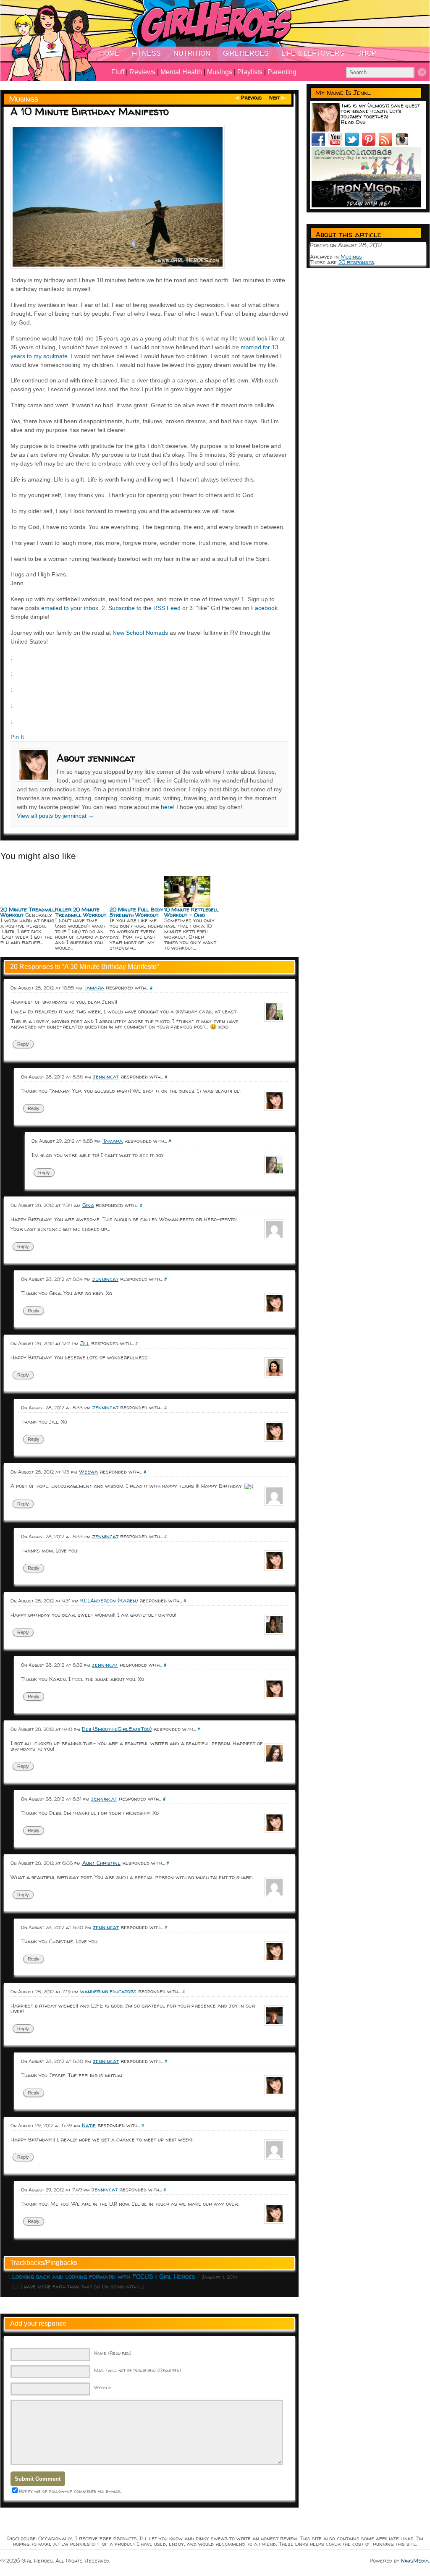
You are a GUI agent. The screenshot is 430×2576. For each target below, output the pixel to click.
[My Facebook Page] (320, 144)
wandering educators (108, 1991)
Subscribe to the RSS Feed (144, 608)
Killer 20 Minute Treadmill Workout (81, 912)
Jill (85, 1343)
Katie (89, 2125)
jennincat (106, 1076)
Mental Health (181, 72)
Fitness (146, 54)
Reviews (142, 72)
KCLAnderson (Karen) (109, 1600)
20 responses (356, 262)
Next (274, 98)
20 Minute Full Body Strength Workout (136, 912)
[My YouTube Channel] (337, 144)
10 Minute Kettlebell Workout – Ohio (191, 912)
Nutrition (192, 54)
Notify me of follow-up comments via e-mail (70, 2491)
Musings (220, 72)
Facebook (264, 608)
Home (109, 54)
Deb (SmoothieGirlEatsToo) (117, 1729)
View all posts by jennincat (55, 816)
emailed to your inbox (70, 608)
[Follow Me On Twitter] (354, 144)
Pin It (17, 737)
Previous (251, 98)
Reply (23, 1044)
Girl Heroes (246, 54)
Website (103, 2387)
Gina (88, 1205)
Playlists (250, 72)
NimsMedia (415, 2560)
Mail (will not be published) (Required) (138, 2370)
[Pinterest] (370, 144)
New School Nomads (140, 633)
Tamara (94, 987)
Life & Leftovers (313, 54)
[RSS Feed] (387, 144)
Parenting (282, 72)
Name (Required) (113, 2353)
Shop (367, 54)
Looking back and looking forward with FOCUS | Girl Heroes (104, 2276)
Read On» (353, 122)
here (167, 807)
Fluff (118, 72)
